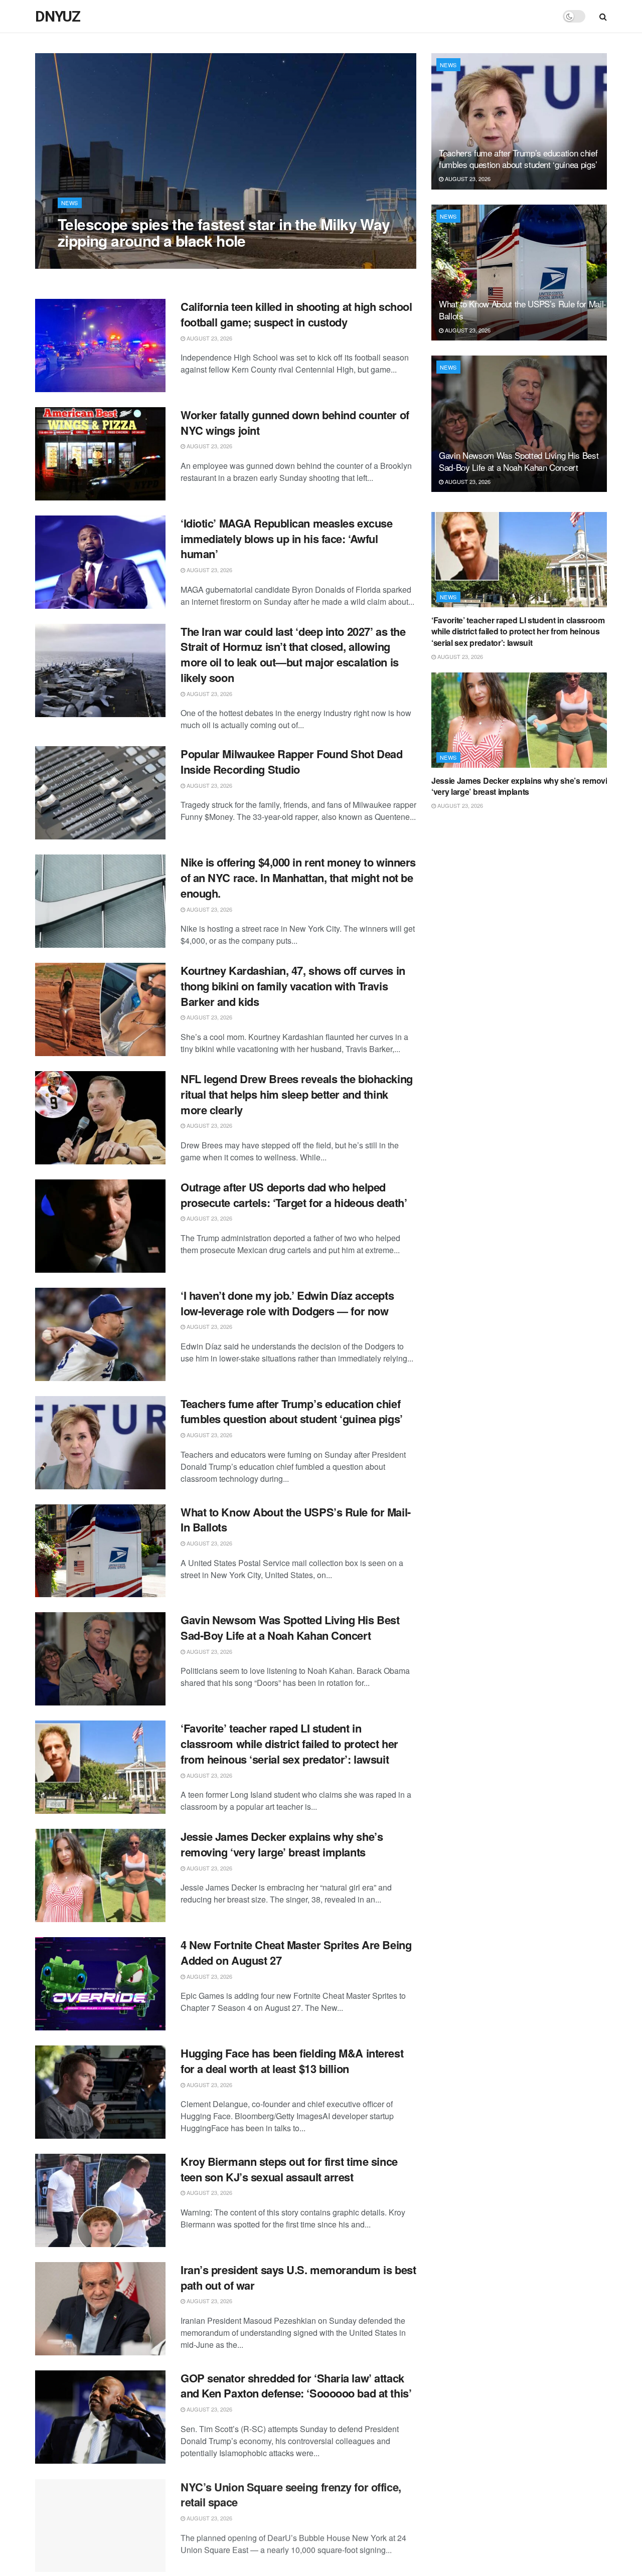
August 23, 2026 (86, 261)
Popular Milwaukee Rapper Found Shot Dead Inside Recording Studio (291, 761)
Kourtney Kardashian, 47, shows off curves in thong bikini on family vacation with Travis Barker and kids (293, 986)
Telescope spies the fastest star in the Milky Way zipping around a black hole (224, 232)
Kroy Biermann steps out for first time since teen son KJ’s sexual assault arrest (289, 2169)
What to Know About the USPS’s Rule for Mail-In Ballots (296, 1520)
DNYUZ (58, 17)
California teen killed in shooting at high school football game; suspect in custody (296, 314)
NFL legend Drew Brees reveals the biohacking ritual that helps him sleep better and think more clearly (297, 1094)
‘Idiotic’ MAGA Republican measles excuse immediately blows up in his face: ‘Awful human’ (286, 539)
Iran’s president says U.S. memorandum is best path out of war (298, 2277)
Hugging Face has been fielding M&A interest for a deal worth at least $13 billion (292, 2061)
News (70, 203)
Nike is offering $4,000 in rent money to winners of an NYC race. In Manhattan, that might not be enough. (298, 878)
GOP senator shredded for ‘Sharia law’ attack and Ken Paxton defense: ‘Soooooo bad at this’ (296, 2386)
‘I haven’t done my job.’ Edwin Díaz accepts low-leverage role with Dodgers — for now (287, 1303)
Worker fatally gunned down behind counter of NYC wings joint (295, 422)
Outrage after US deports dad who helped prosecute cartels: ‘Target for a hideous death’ (294, 1195)
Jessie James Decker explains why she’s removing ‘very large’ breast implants (282, 1844)
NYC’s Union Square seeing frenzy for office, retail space (291, 2494)
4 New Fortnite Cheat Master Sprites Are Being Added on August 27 (296, 1952)
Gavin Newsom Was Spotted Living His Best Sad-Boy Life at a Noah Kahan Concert (290, 1627)
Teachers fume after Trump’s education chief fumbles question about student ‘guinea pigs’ (292, 1411)
